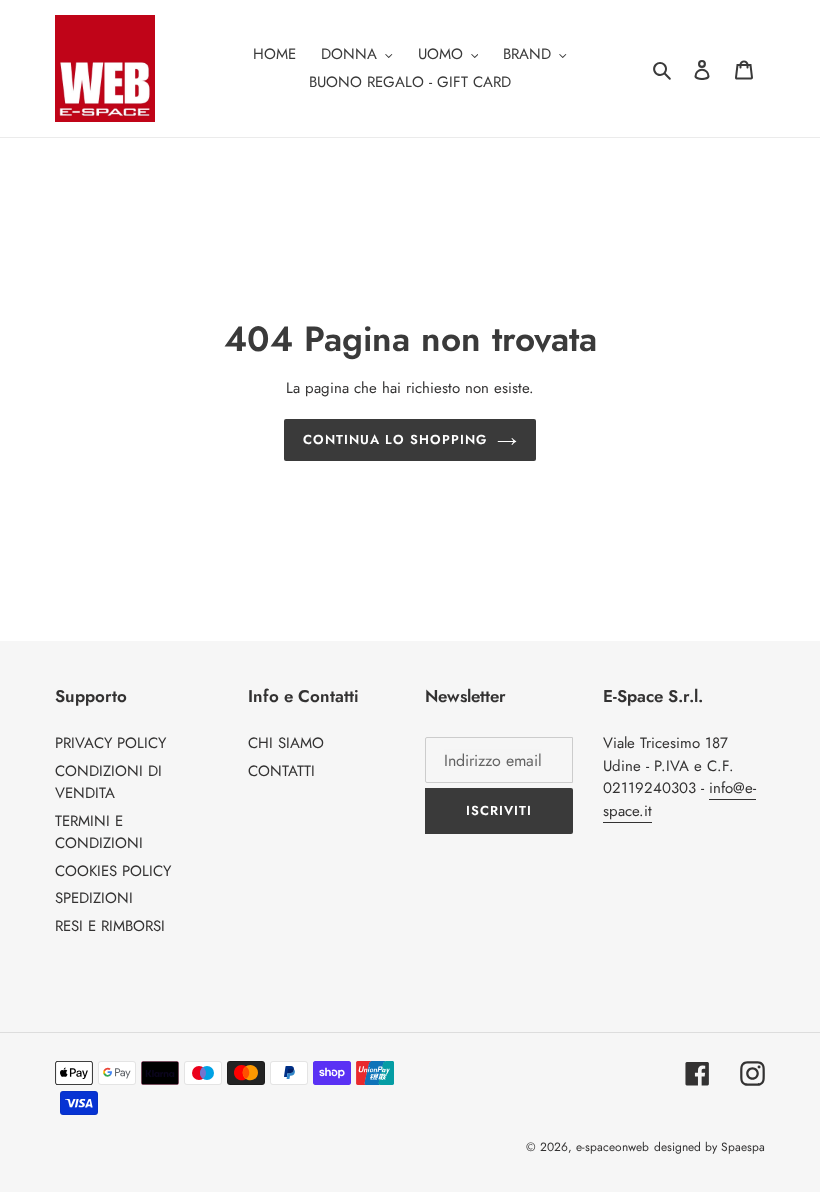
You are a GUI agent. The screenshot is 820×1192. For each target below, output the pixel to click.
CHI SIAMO (286, 743)
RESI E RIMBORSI (110, 926)
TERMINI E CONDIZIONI (99, 832)
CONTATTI (281, 771)
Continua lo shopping (395, 439)
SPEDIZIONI (94, 898)
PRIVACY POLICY (110, 743)
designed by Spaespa (709, 1147)
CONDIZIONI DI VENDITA (108, 782)
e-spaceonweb (612, 1147)
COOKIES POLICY (113, 871)
